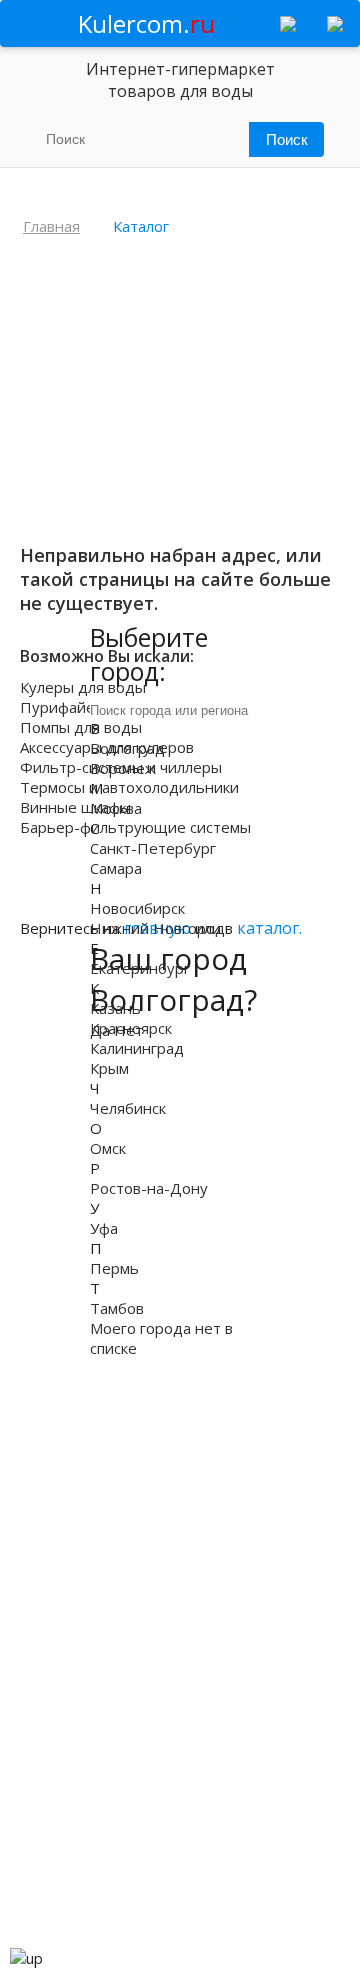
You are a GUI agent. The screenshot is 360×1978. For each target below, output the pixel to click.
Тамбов (117, 1308)
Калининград (137, 1048)
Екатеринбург (140, 968)
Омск (108, 1148)
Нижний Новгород (157, 928)
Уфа (104, 1228)
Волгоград (127, 748)
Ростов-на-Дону (149, 1188)
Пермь (114, 1268)
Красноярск (131, 1028)
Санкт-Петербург (153, 848)
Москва (116, 808)
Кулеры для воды (83, 687)
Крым (109, 1068)
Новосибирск (137, 908)
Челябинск (128, 1108)
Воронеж (123, 768)
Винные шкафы (75, 807)
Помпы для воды (81, 727)
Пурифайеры (67, 707)
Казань (115, 1008)
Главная (51, 226)
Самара (116, 868)
